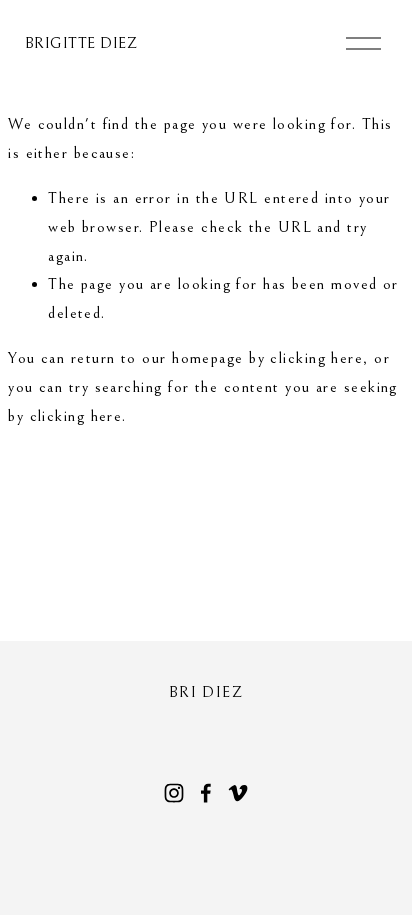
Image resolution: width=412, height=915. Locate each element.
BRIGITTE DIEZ (81, 43)
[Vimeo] (238, 793)
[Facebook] (206, 793)
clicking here (316, 358)
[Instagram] (174, 793)
